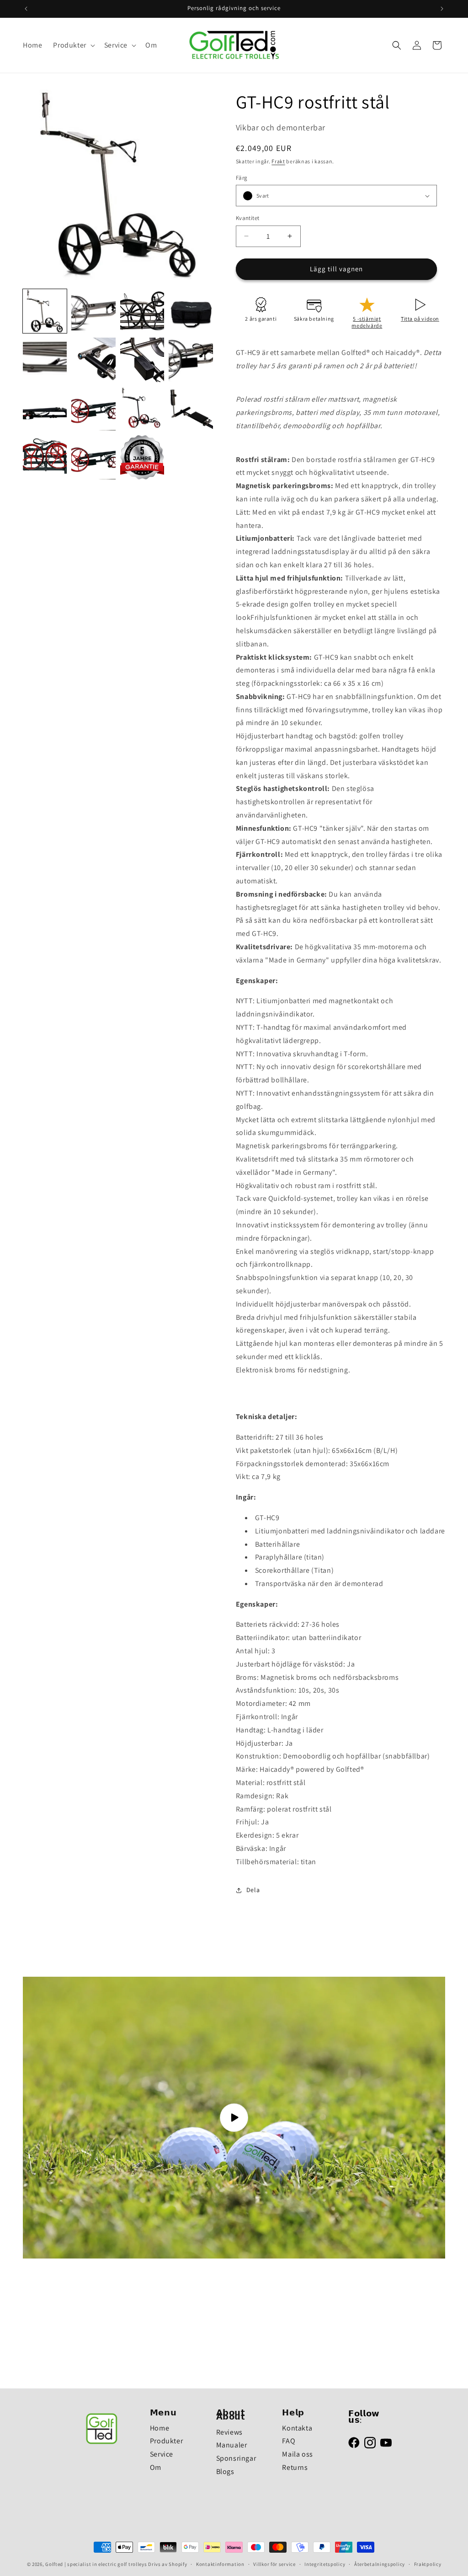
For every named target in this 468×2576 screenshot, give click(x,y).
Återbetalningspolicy (380, 2564)
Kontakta (297, 2428)
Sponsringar (236, 2458)
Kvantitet (248, 218)
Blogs (225, 2471)
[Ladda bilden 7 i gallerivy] (142, 360)
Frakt (278, 161)
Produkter (166, 2441)
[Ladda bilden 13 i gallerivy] (45, 457)
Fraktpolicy (428, 2564)
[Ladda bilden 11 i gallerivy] (142, 409)
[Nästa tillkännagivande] (442, 9)
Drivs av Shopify (168, 2564)
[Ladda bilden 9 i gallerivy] (45, 409)
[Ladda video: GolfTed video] (234, 2118)
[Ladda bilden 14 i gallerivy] (93, 457)
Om (156, 2467)
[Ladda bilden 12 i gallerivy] (191, 409)
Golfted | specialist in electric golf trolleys (96, 2564)
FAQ (289, 2441)
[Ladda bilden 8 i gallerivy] (191, 360)
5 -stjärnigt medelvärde (367, 322)
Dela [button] (253, 1890)
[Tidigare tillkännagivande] (26, 9)
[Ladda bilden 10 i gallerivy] (93, 409)
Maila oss (297, 2454)
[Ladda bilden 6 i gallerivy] (93, 360)
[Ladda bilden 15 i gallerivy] (142, 457)
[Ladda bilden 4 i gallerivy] (191, 311)
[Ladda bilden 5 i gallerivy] (45, 360)
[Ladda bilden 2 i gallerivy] (93, 311)
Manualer (232, 2445)
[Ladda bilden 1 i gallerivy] (45, 311)
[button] (73, 46)
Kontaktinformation (220, 2564)
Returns (295, 2467)
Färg (242, 178)
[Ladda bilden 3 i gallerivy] (142, 311)
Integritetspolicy (325, 2564)
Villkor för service (274, 2564)
